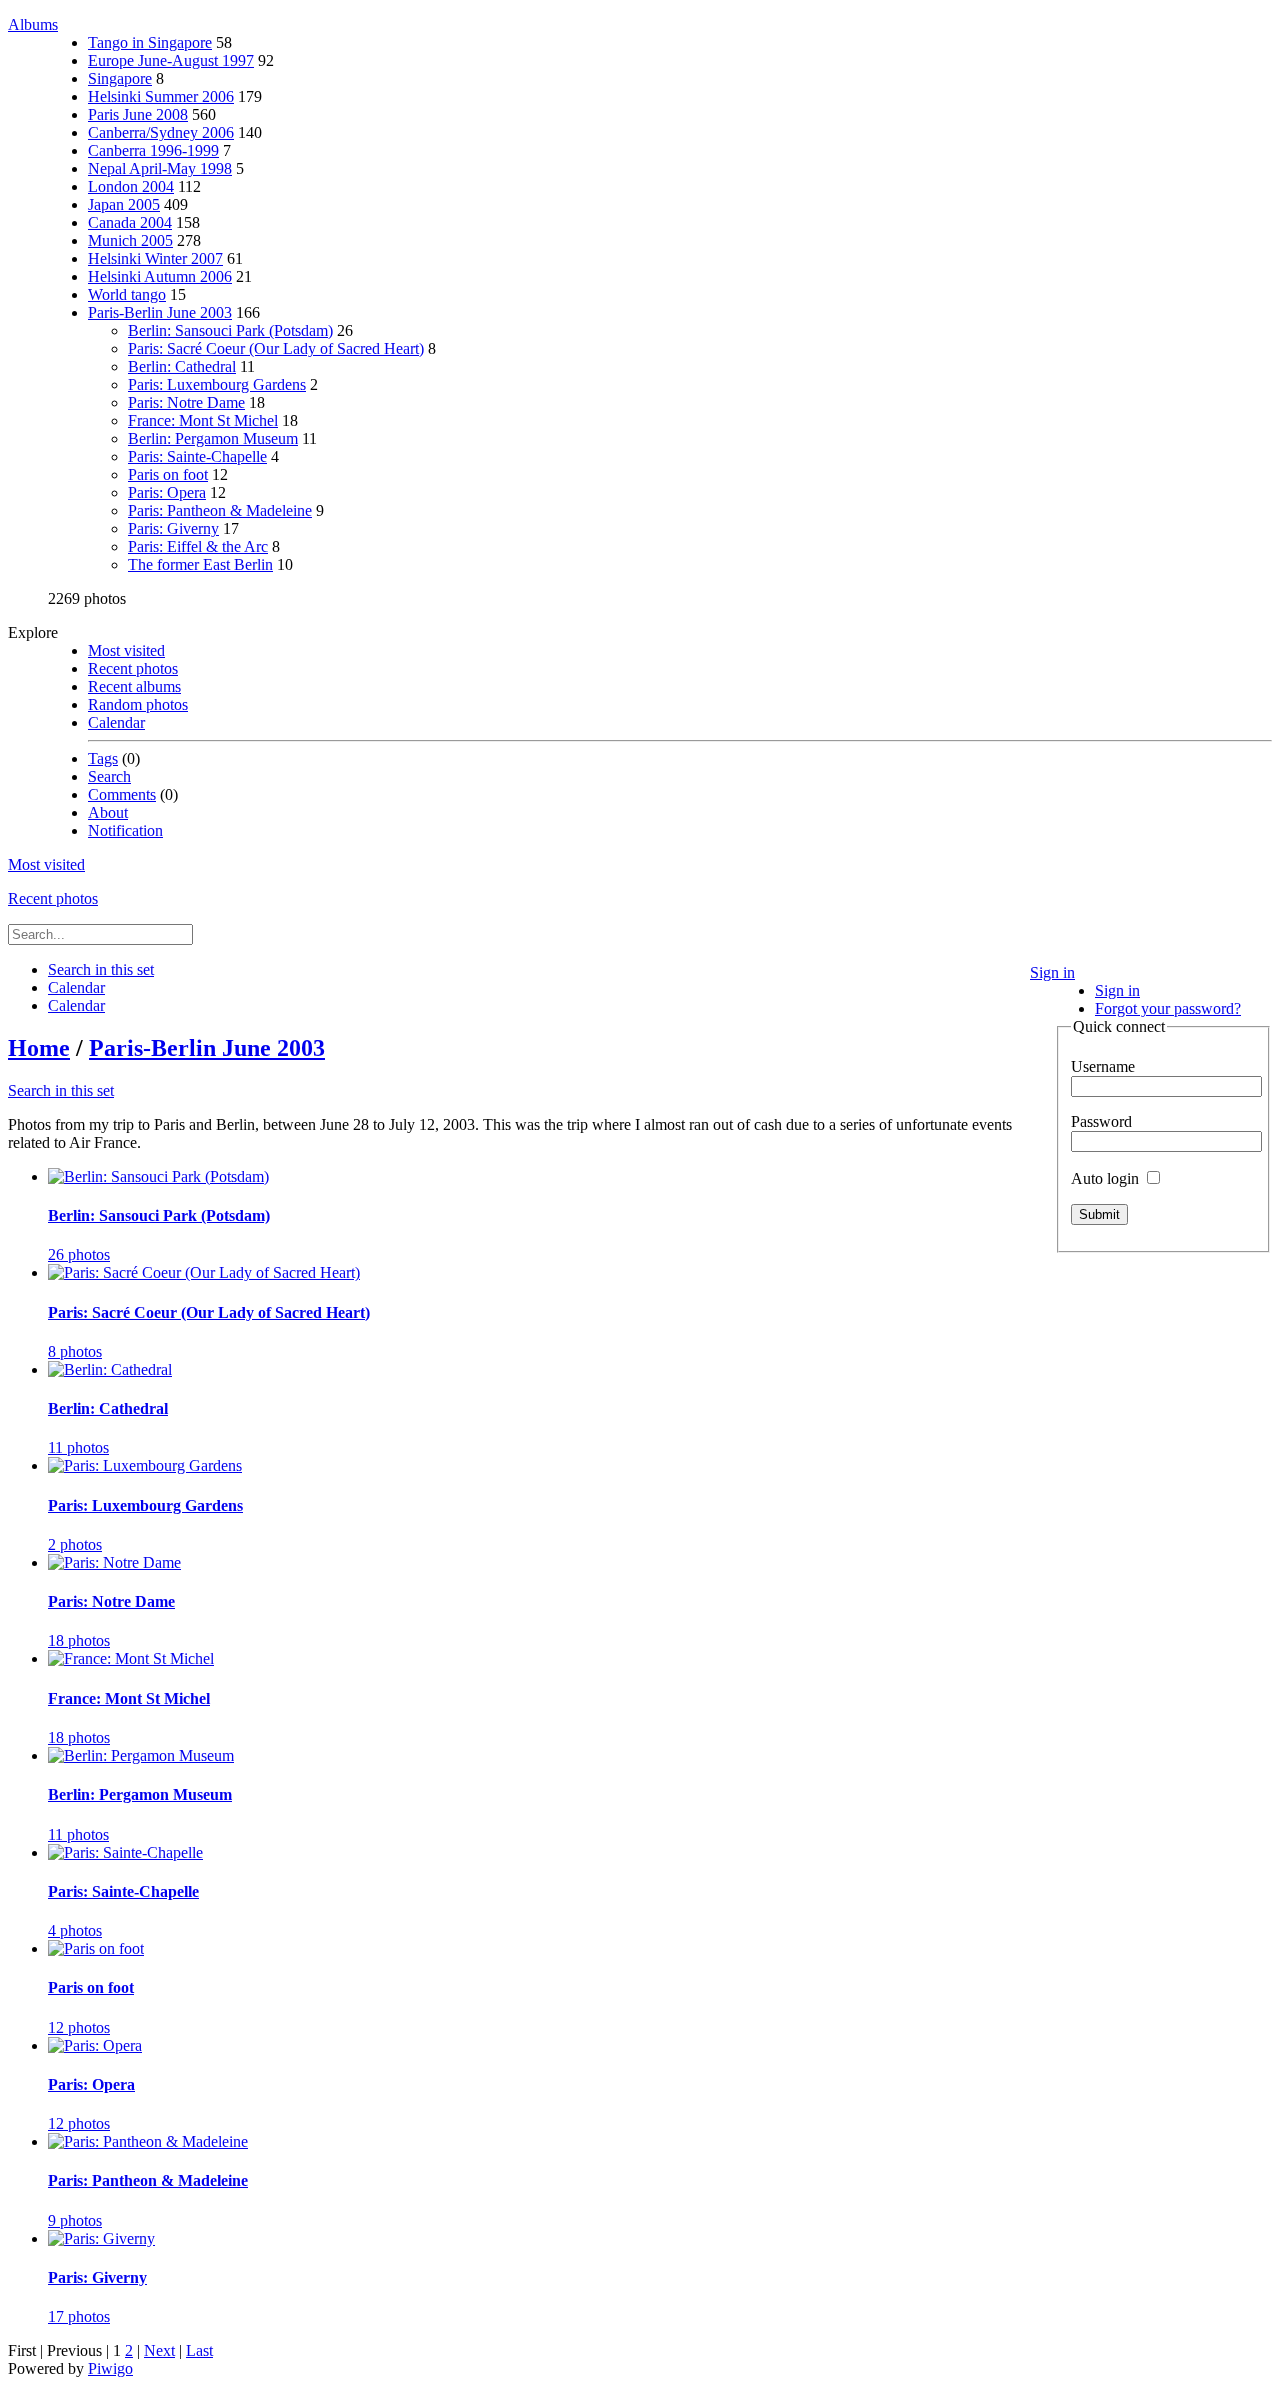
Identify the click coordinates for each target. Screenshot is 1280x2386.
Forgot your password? (1168, 1008)
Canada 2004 (130, 222)
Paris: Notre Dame (186, 402)
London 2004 (131, 186)
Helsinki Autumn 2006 (160, 276)
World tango (127, 294)
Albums (33, 24)
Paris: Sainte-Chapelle (197, 456)
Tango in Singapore (150, 42)
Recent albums (134, 686)
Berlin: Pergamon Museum (213, 438)
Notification (125, 830)
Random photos (138, 704)
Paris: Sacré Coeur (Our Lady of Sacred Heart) (276, 348)
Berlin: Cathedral (182, 366)
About (108, 812)
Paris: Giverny (173, 528)
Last (199, 2350)
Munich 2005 (130, 240)
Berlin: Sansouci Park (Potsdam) (230, 330)
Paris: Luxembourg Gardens (217, 384)
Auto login (1107, 1178)
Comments (122, 794)
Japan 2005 (124, 204)
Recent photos (133, 668)
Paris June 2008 (138, 114)
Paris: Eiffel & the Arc (198, 546)
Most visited (126, 650)
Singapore (120, 78)
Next (159, 2350)
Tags (103, 758)
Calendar (116, 722)
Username (1103, 1066)
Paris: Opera (167, 492)
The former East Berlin (200, 564)
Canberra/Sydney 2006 (161, 132)
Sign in (1052, 972)
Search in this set (61, 1090)
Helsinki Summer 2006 (161, 96)
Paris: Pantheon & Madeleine (220, 510)
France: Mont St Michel (203, 420)
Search (109, 776)
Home (39, 1048)
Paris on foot (168, 474)
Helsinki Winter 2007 (155, 258)
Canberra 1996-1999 (153, 150)
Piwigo (110, 2368)
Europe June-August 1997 (171, 60)
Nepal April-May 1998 (160, 168)
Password (1101, 1121)
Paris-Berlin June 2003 (160, 312)
